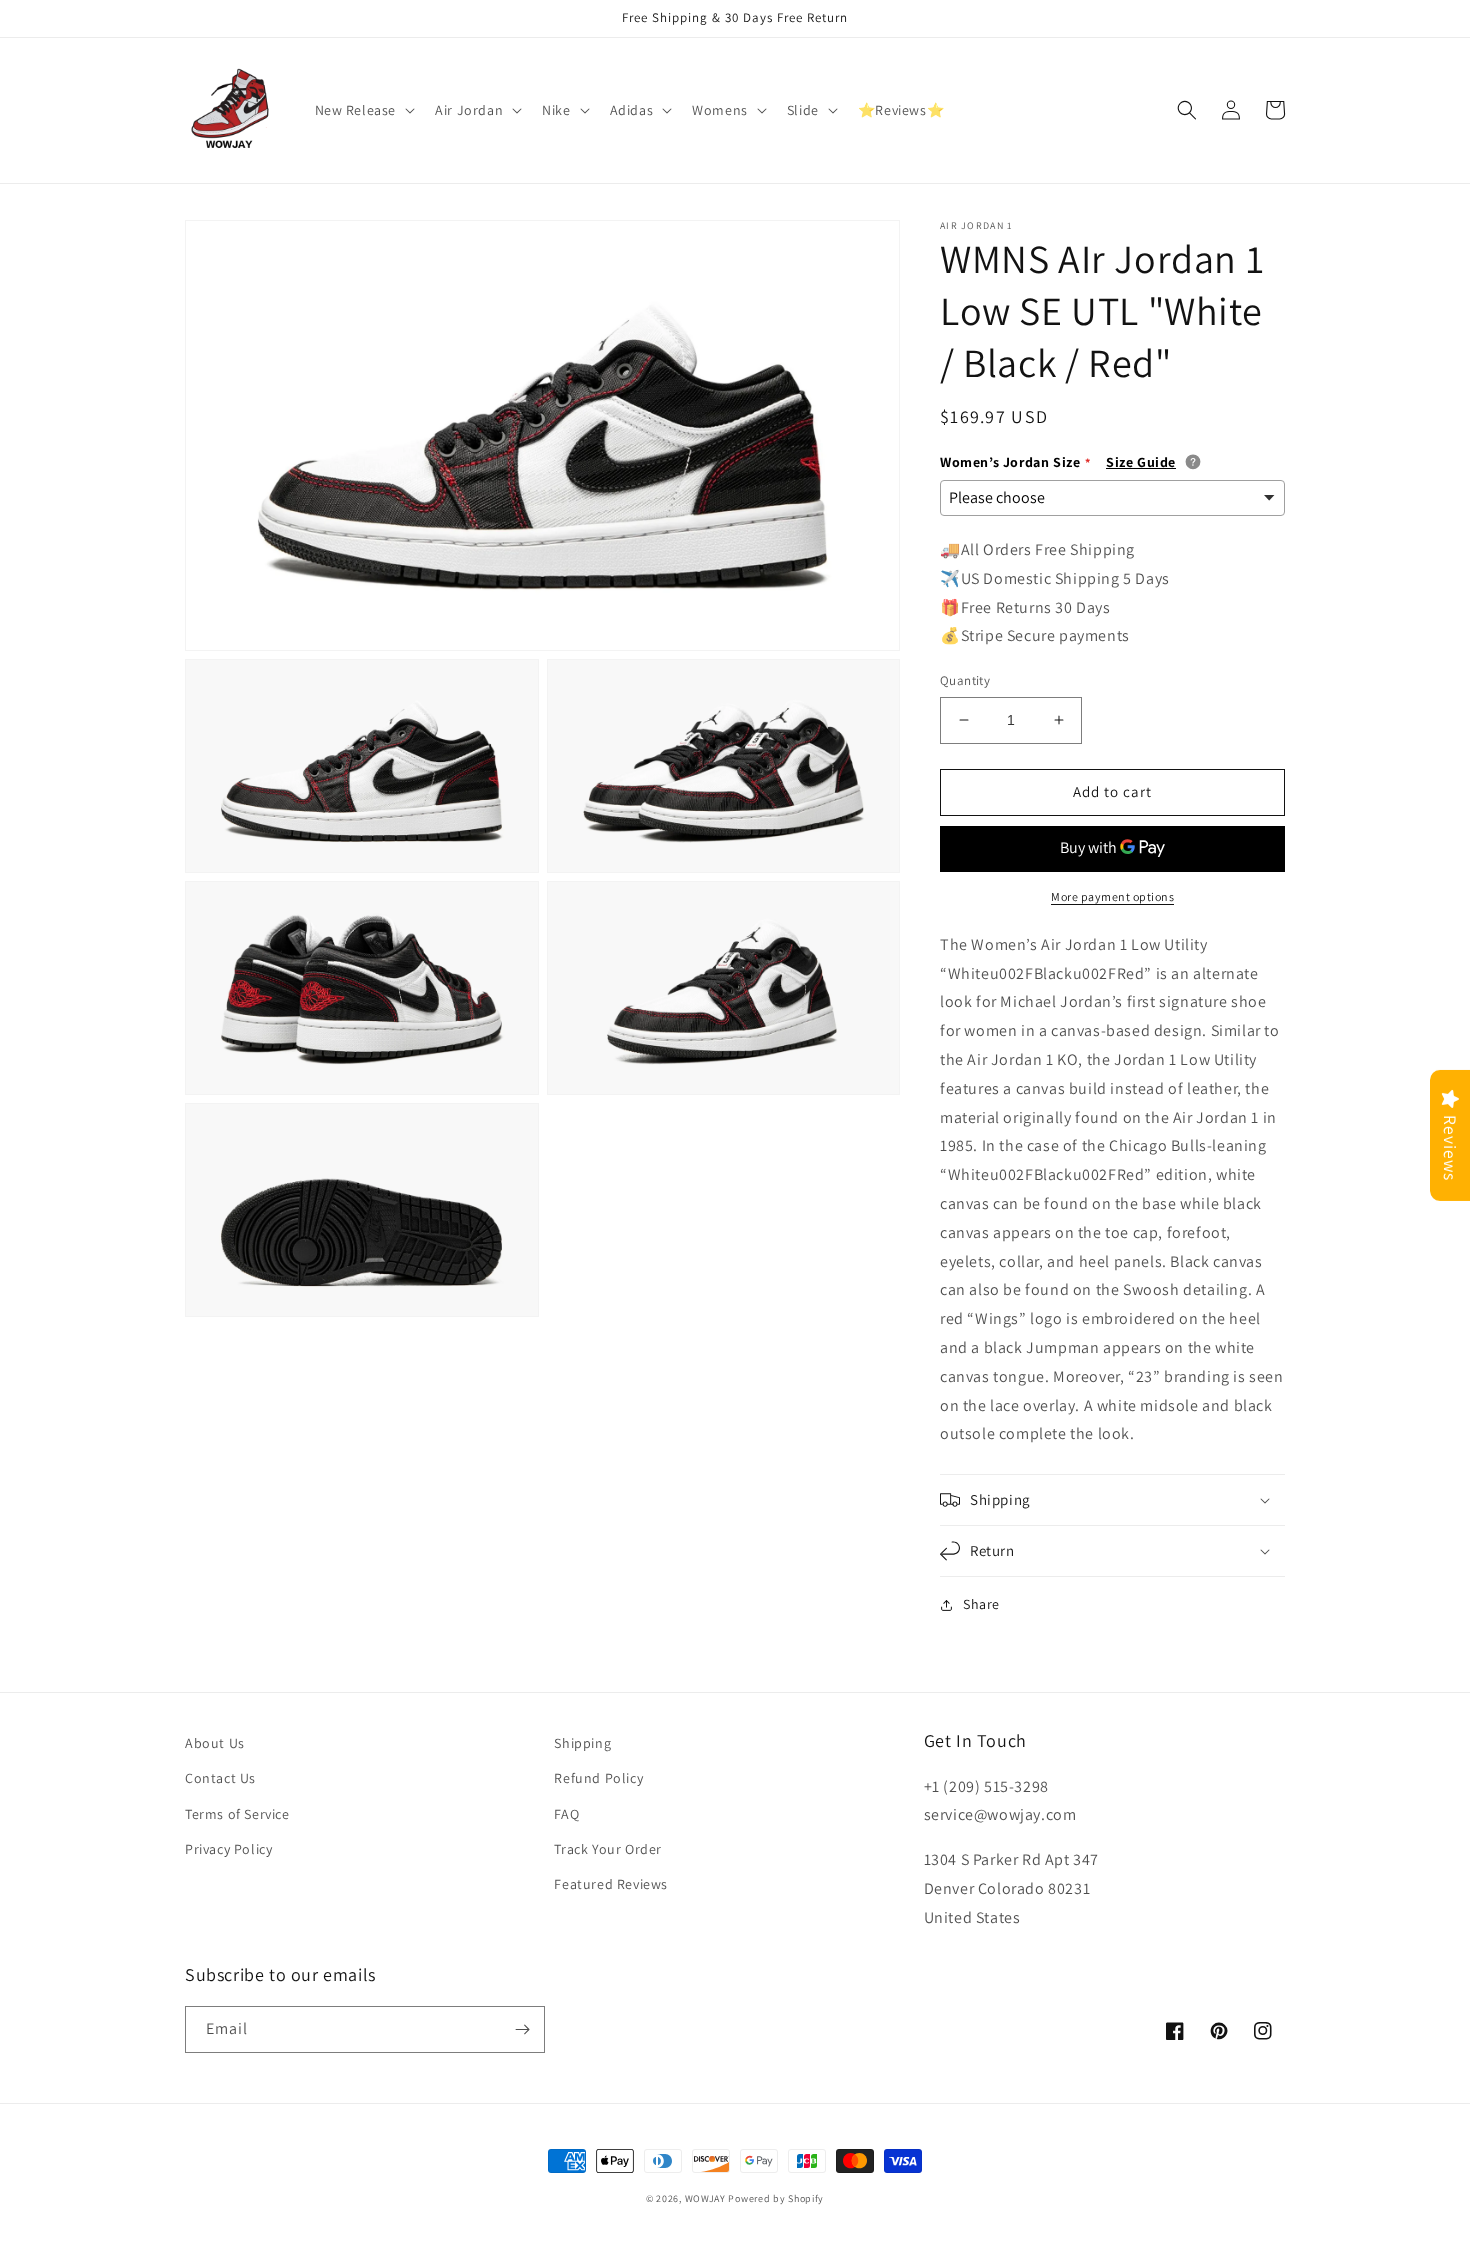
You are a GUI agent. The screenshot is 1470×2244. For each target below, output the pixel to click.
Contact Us (220, 1778)
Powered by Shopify (776, 2198)
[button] (363, 110)
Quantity (965, 680)
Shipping (582, 1743)
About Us (215, 1743)
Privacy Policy (228, 1849)
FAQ (566, 1814)
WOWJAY (705, 2198)
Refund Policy (598, 1778)
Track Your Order (608, 1849)
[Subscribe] (522, 2029)
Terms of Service (237, 1814)
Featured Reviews (611, 1884)
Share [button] (981, 1604)
